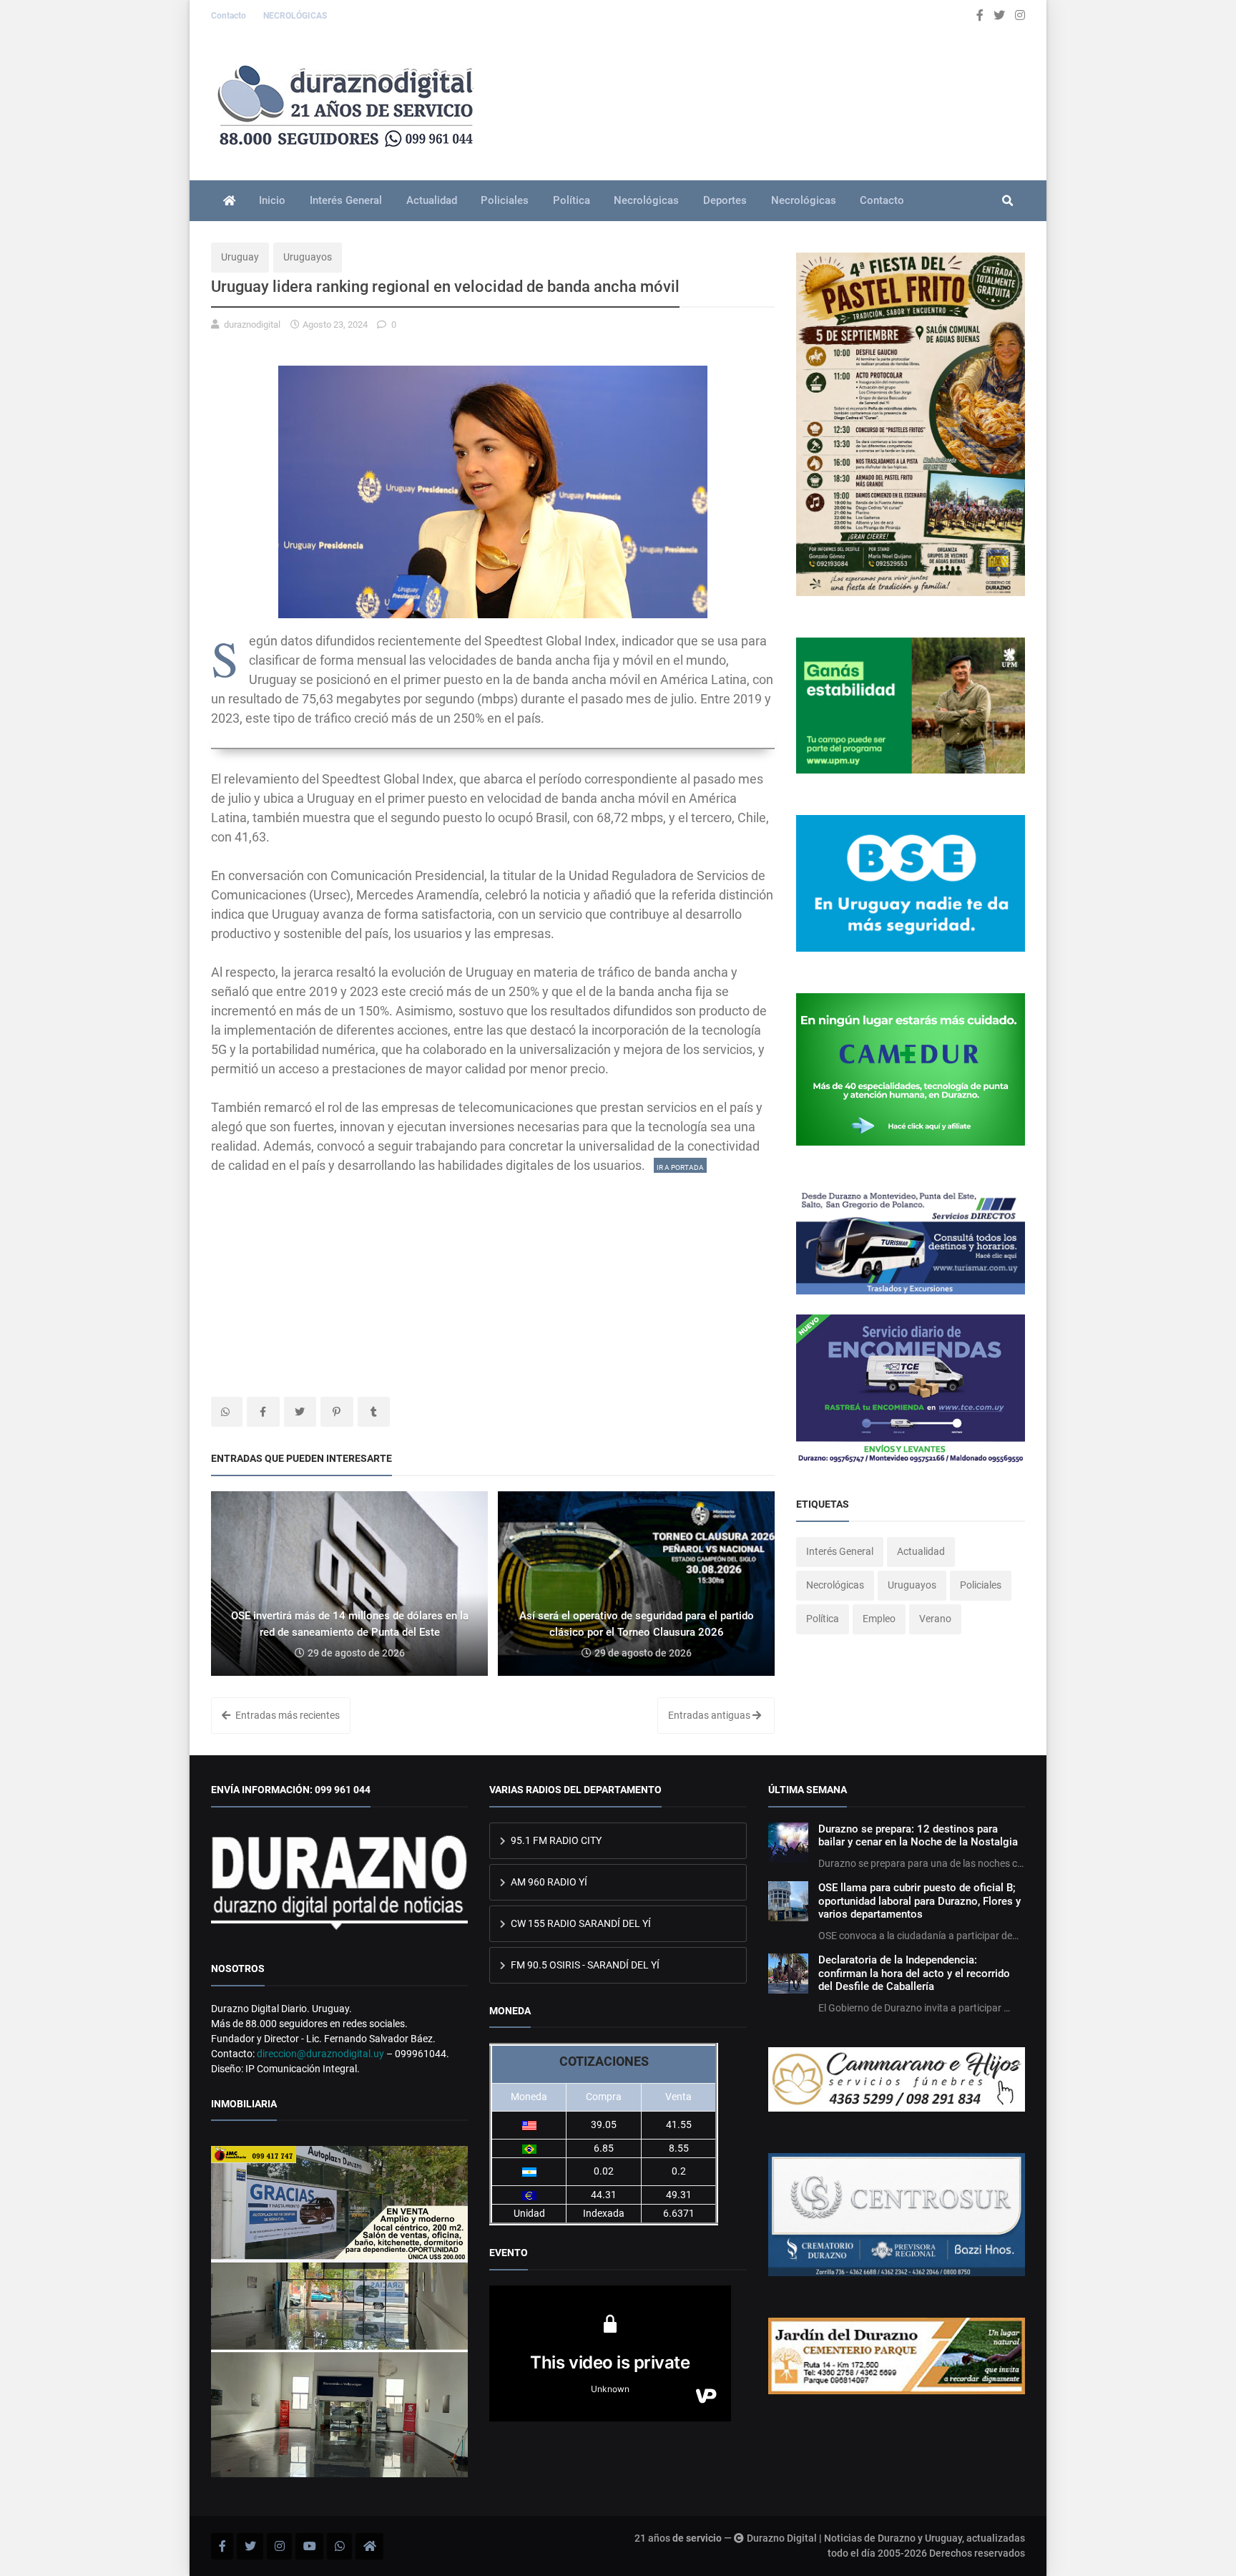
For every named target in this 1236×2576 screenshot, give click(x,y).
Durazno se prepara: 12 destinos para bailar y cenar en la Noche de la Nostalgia (918, 1835)
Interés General (346, 200)
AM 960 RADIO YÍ (548, 1882)
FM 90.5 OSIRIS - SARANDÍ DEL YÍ (584, 1965)
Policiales (505, 200)
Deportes (725, 200)
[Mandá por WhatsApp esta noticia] (227, 1412)
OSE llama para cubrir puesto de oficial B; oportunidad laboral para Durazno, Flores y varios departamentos (919, 1901)
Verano (935, 1619)
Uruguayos (308, 257)
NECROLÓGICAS (295, 16)
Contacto (230, 16)
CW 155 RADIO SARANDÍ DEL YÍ (580, 1923)
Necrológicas (646, 200)
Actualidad (432, 200)
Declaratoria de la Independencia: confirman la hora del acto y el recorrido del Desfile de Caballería (914, 1973)
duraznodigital (252, 325)
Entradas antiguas (710, 1715)
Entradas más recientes (286, 1715)
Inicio (272, 200)
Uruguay (240, 257)
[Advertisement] (493, 1275)
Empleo (879, 1619)
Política (572, 200)
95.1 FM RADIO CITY (555, 1840)
